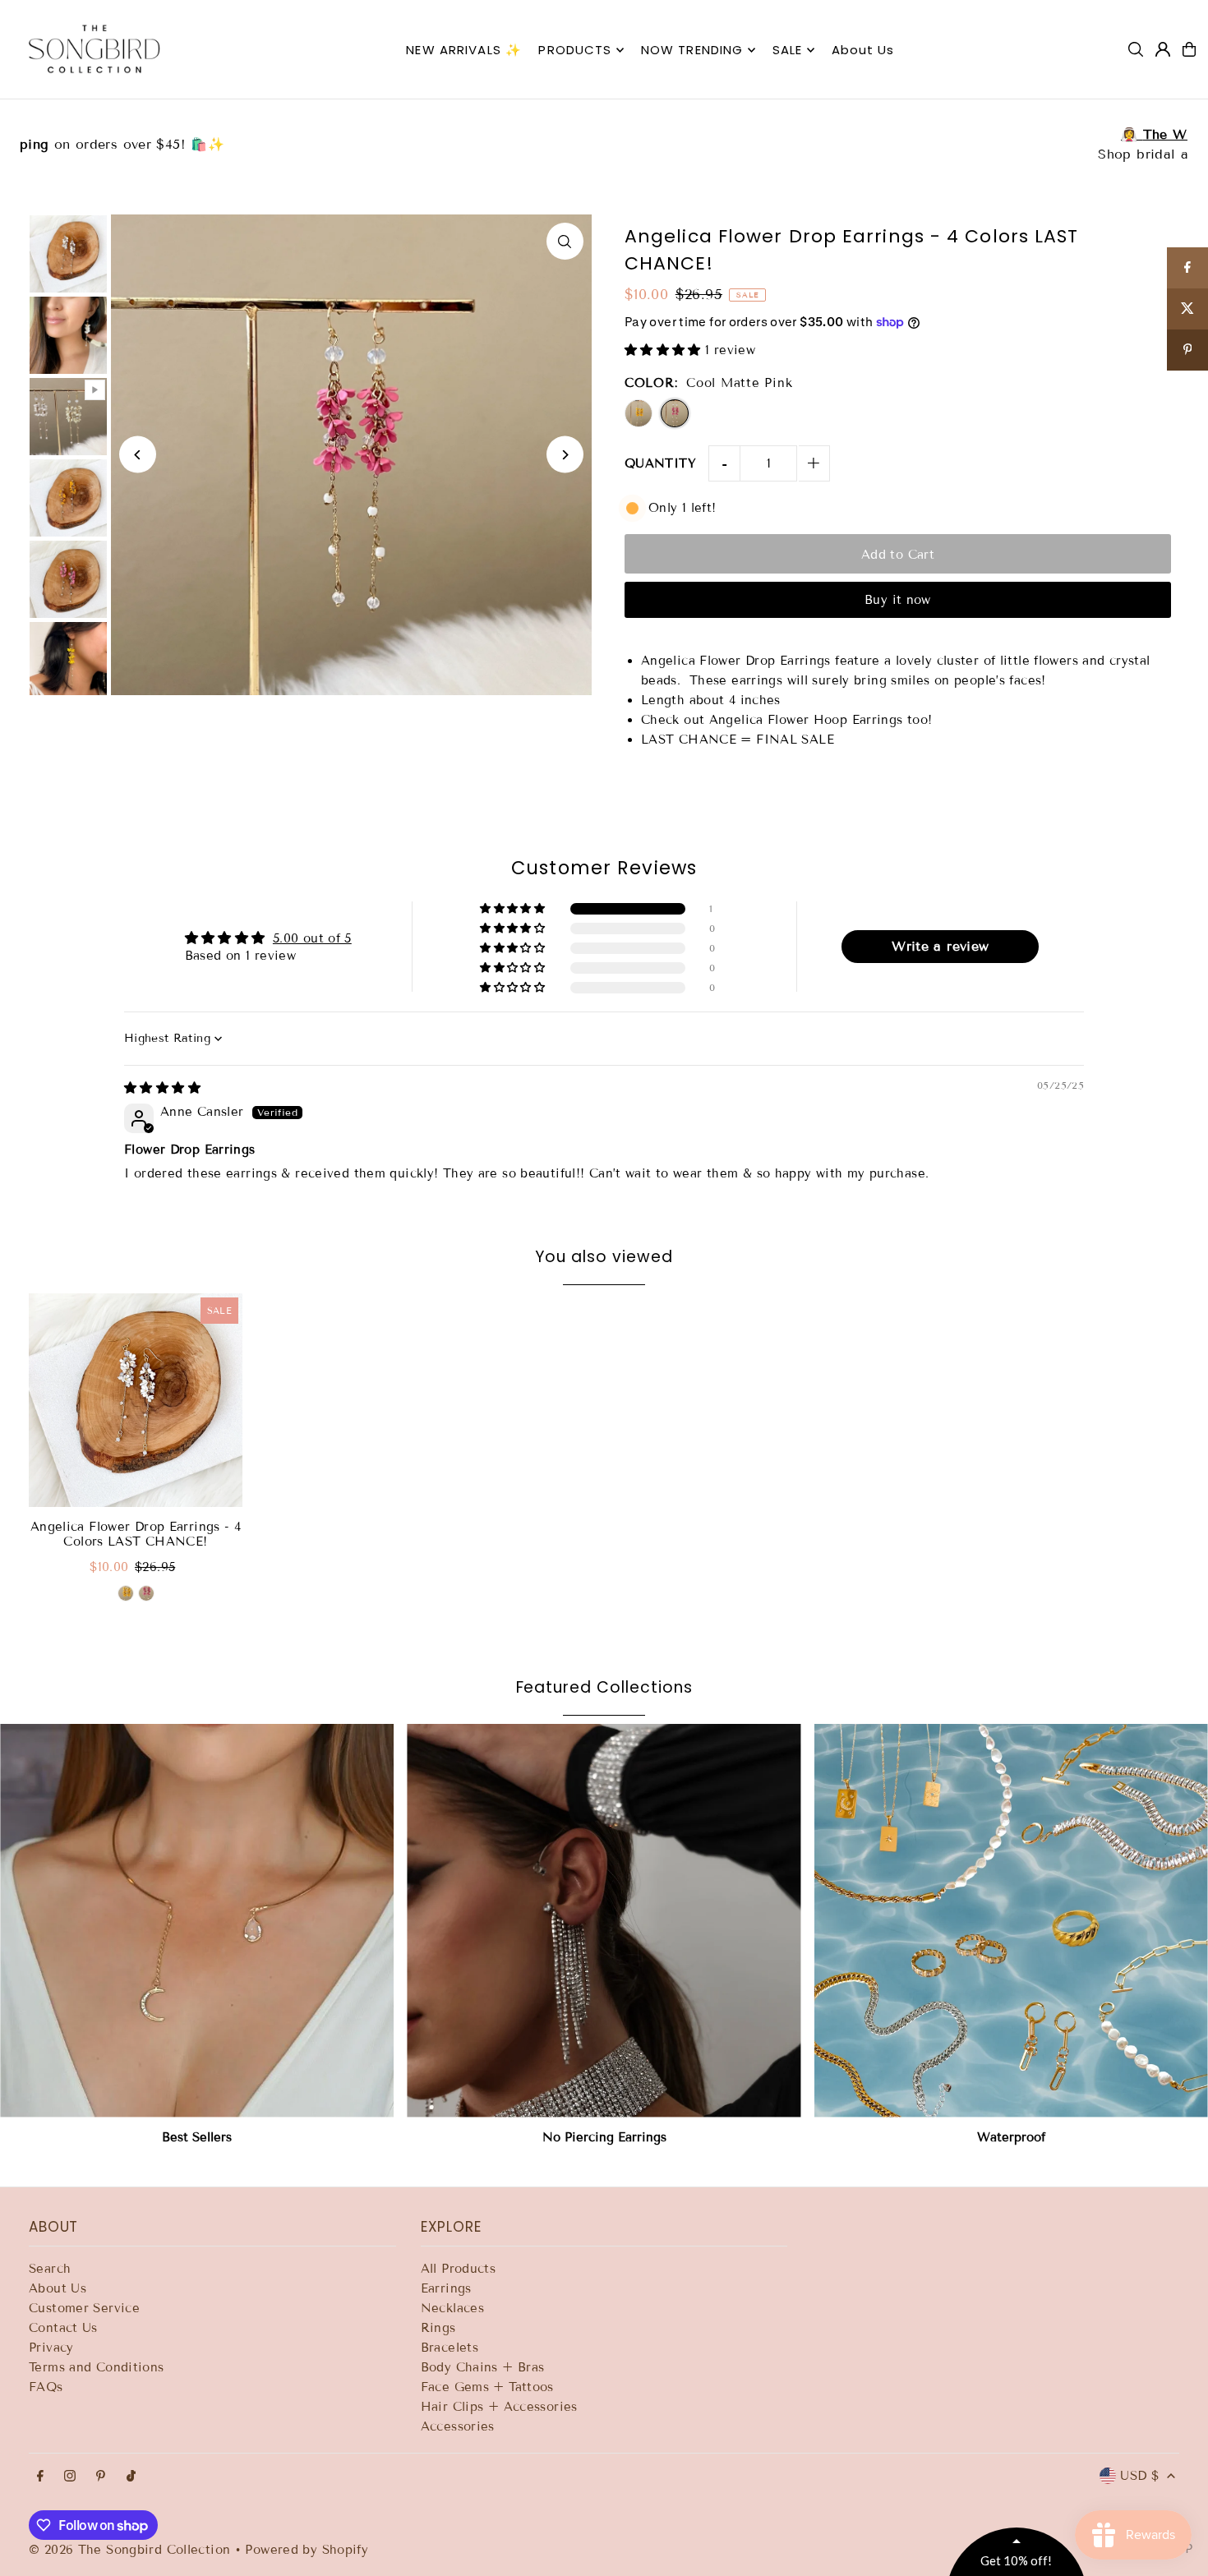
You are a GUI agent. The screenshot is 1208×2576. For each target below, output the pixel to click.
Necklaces (452, 2308)
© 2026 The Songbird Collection (132, 2550)
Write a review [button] (940, 946)
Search (50, 2269)
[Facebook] (40, 2477)
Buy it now (898, 600)
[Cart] (1189, 49)
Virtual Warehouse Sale (604, 134)
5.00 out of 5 (312, 938)
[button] (665, 350)
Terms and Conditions (97, 2367)
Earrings (446, 2288)
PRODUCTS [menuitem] (575, 50)
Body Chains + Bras (483, 2367)
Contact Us (63, 2328)
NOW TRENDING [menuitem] (692, 50)
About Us (58, 2288)
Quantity (660, 463)
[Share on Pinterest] (1187, 350)
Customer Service (84, 2308)
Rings (438, 2328)
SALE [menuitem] (788, 50)
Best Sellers (197, 2137)
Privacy (51, 2348)
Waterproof (1011, 2137)
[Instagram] (70, 2477)
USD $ (1139, 2476)
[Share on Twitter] (1187, 309)
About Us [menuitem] (863, 50)
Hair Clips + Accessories (499, 2407)
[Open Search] (1136, 49)
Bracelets (450, 2348)
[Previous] (138, 455)
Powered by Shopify (307, 2550)
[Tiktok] (131, 2477)
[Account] (1163, 49)
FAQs (46, 2387)
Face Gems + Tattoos (487, 2387)
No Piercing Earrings (604, 2137)
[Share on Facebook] (1187, 268)
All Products (459, 2269)
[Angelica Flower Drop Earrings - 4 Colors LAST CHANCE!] (136, 1400)
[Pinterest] (101, 2477)
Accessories (458, 2426)
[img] (162, 1088)
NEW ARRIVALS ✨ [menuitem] (464, 50)
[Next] (565, 455)
